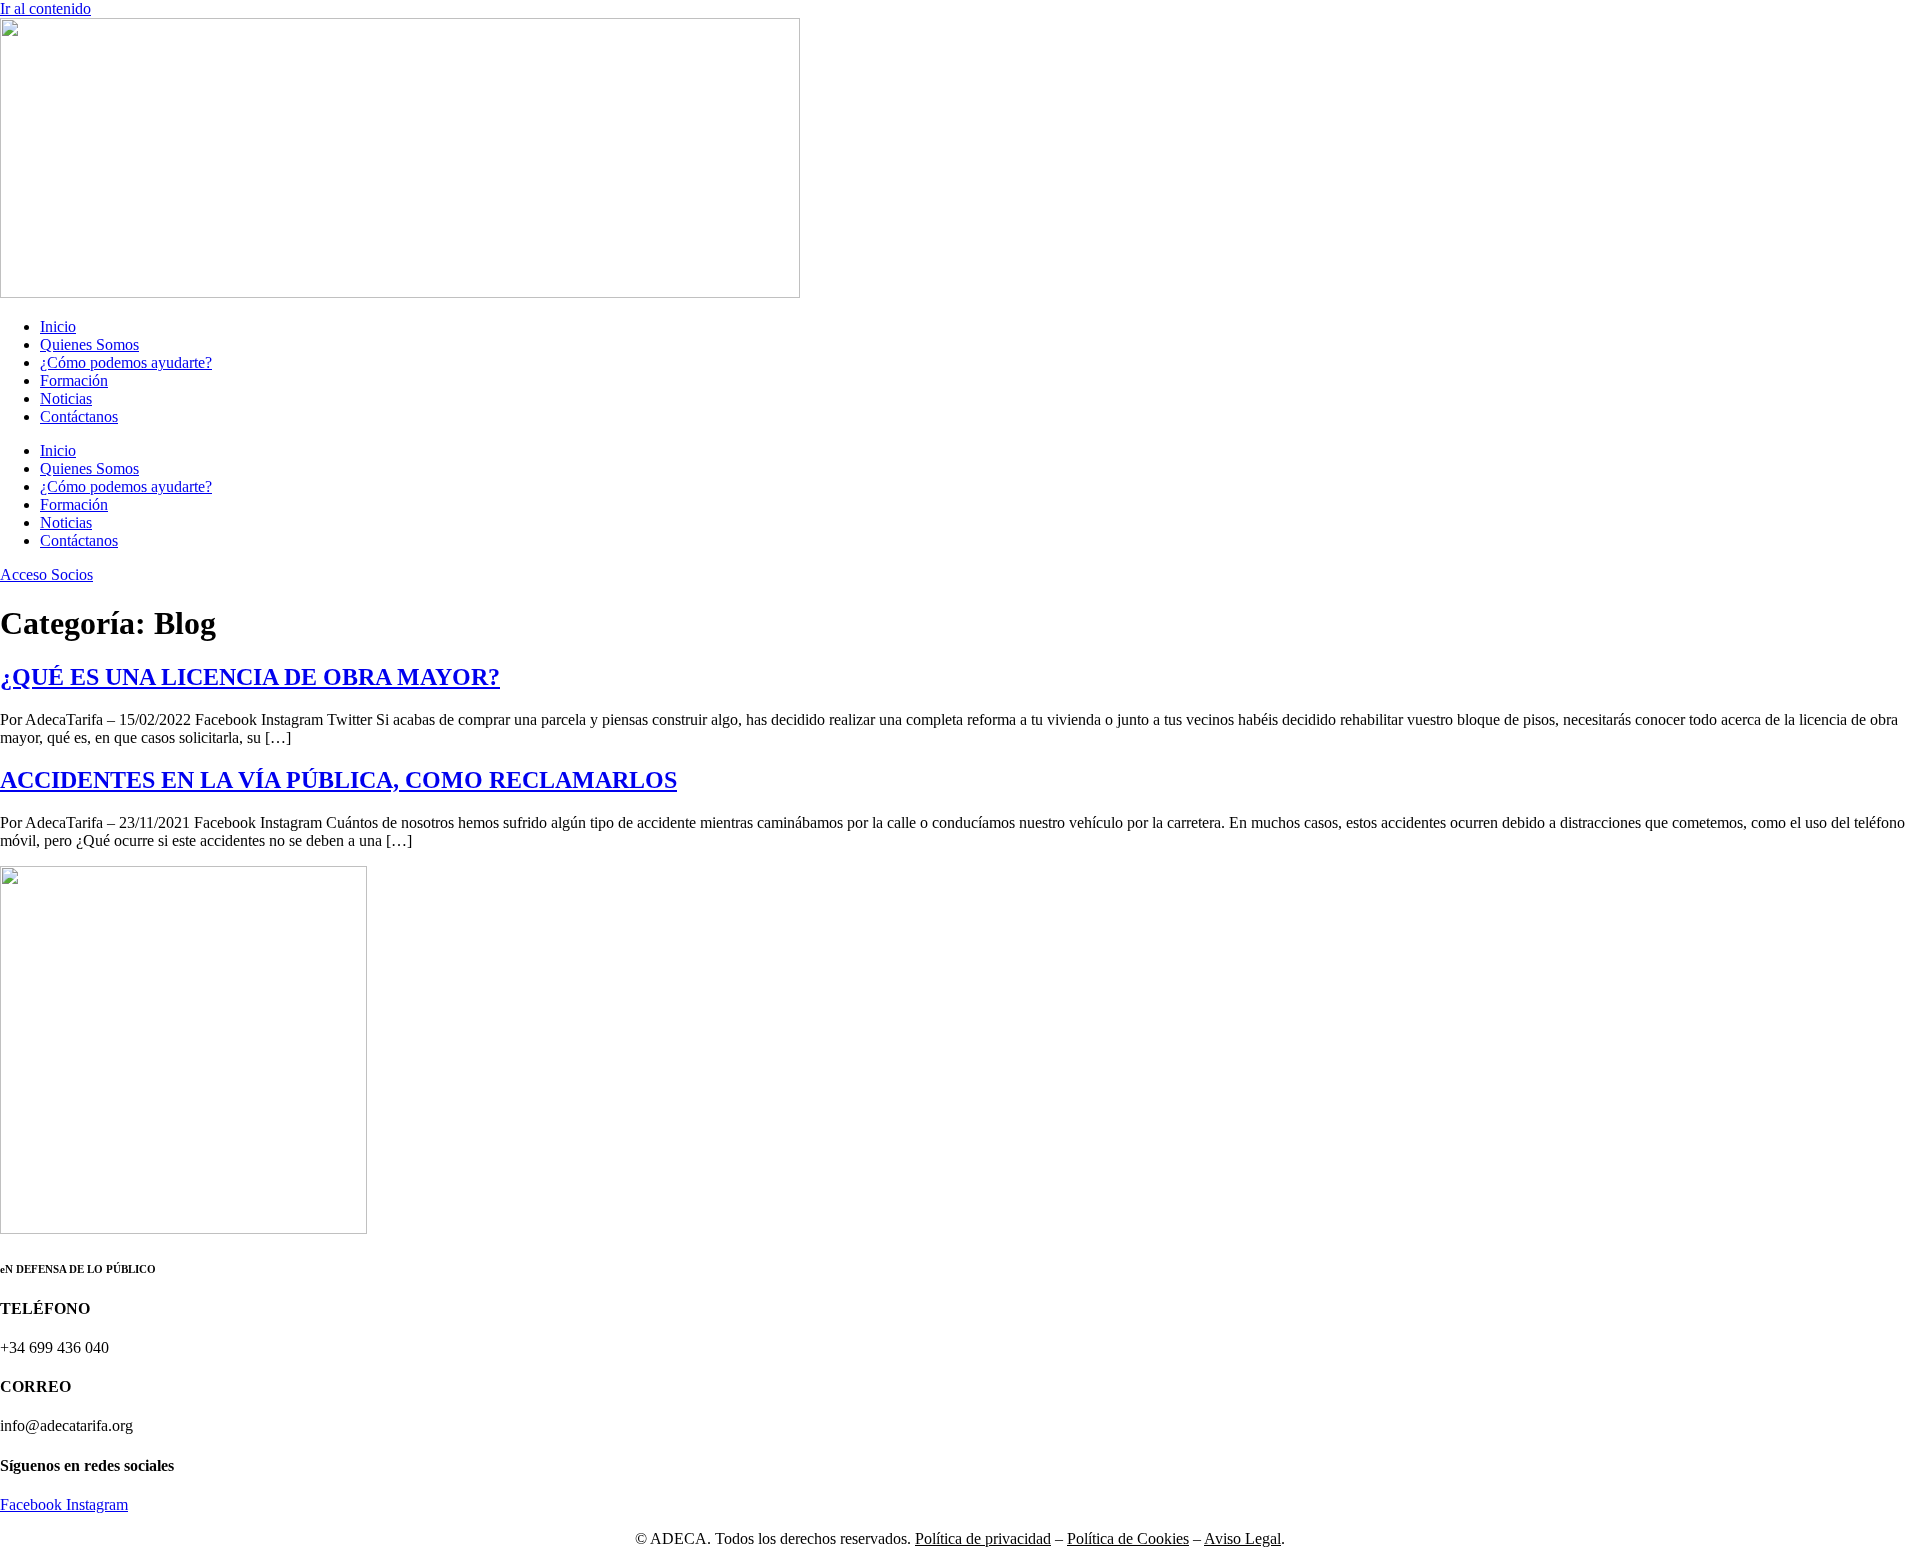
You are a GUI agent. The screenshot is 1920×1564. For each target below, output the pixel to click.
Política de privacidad (983, 1538)
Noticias (66, 398)
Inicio (58, 326)
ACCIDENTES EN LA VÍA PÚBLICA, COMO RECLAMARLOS (338, 780)
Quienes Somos (89, 344)
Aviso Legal (1242, 1538)
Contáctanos (79, 416)
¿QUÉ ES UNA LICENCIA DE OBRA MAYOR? (250, 677)
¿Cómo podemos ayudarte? (126, 362)
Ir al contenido (45, 8)
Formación (74, 380)
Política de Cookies (1128, 1538)
